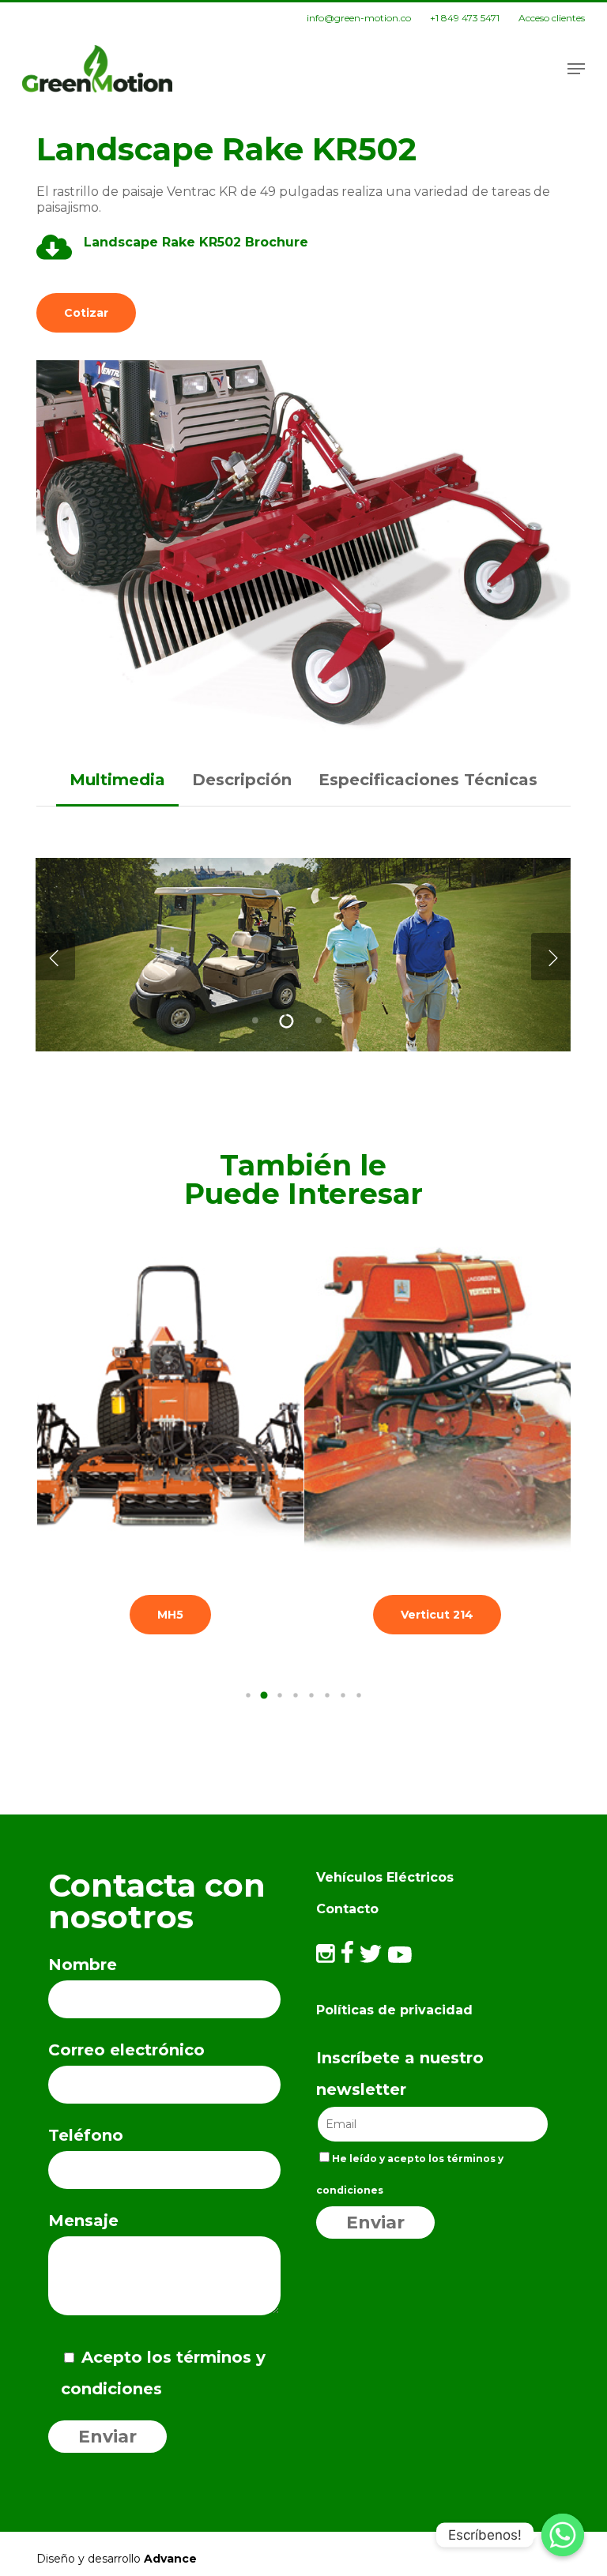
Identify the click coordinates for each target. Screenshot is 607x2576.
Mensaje (83, 2221)
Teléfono (86, 2135)
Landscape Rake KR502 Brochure (198, 242)
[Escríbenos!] (563, 2535)
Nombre (83, 1965)
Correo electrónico (126, 2050)
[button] (576, 69)
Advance (170, 2559)
